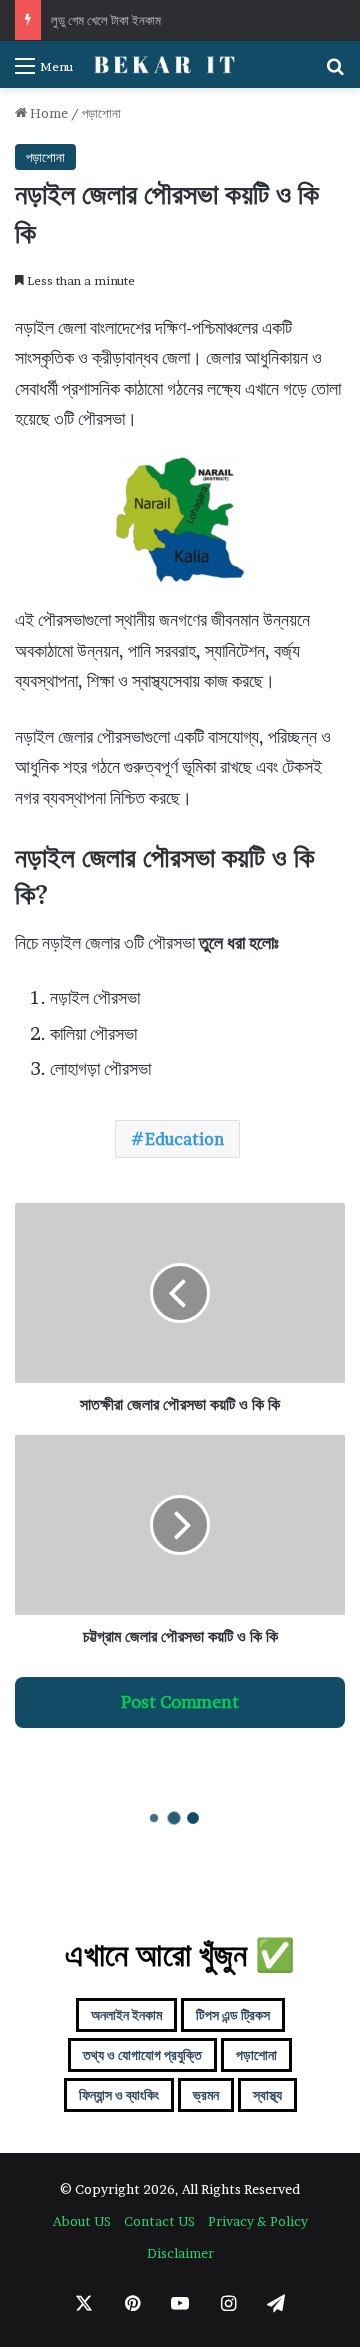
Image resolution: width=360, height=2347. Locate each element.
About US (82, 2221)
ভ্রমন (206, 2094)
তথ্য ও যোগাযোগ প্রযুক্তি (142, 2054)
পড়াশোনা (101, 113)
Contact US (159, 2221)
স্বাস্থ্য (267, 2094)
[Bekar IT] (168, 64)
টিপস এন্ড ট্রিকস (233, 2014)
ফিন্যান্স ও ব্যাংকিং (119, 2094)
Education (184, 1139)
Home (47, 113)
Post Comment (180, 1702)
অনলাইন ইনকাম (126, 2014)
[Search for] (335, 72)
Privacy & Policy (258, 2221)
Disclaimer (180, 2253)
